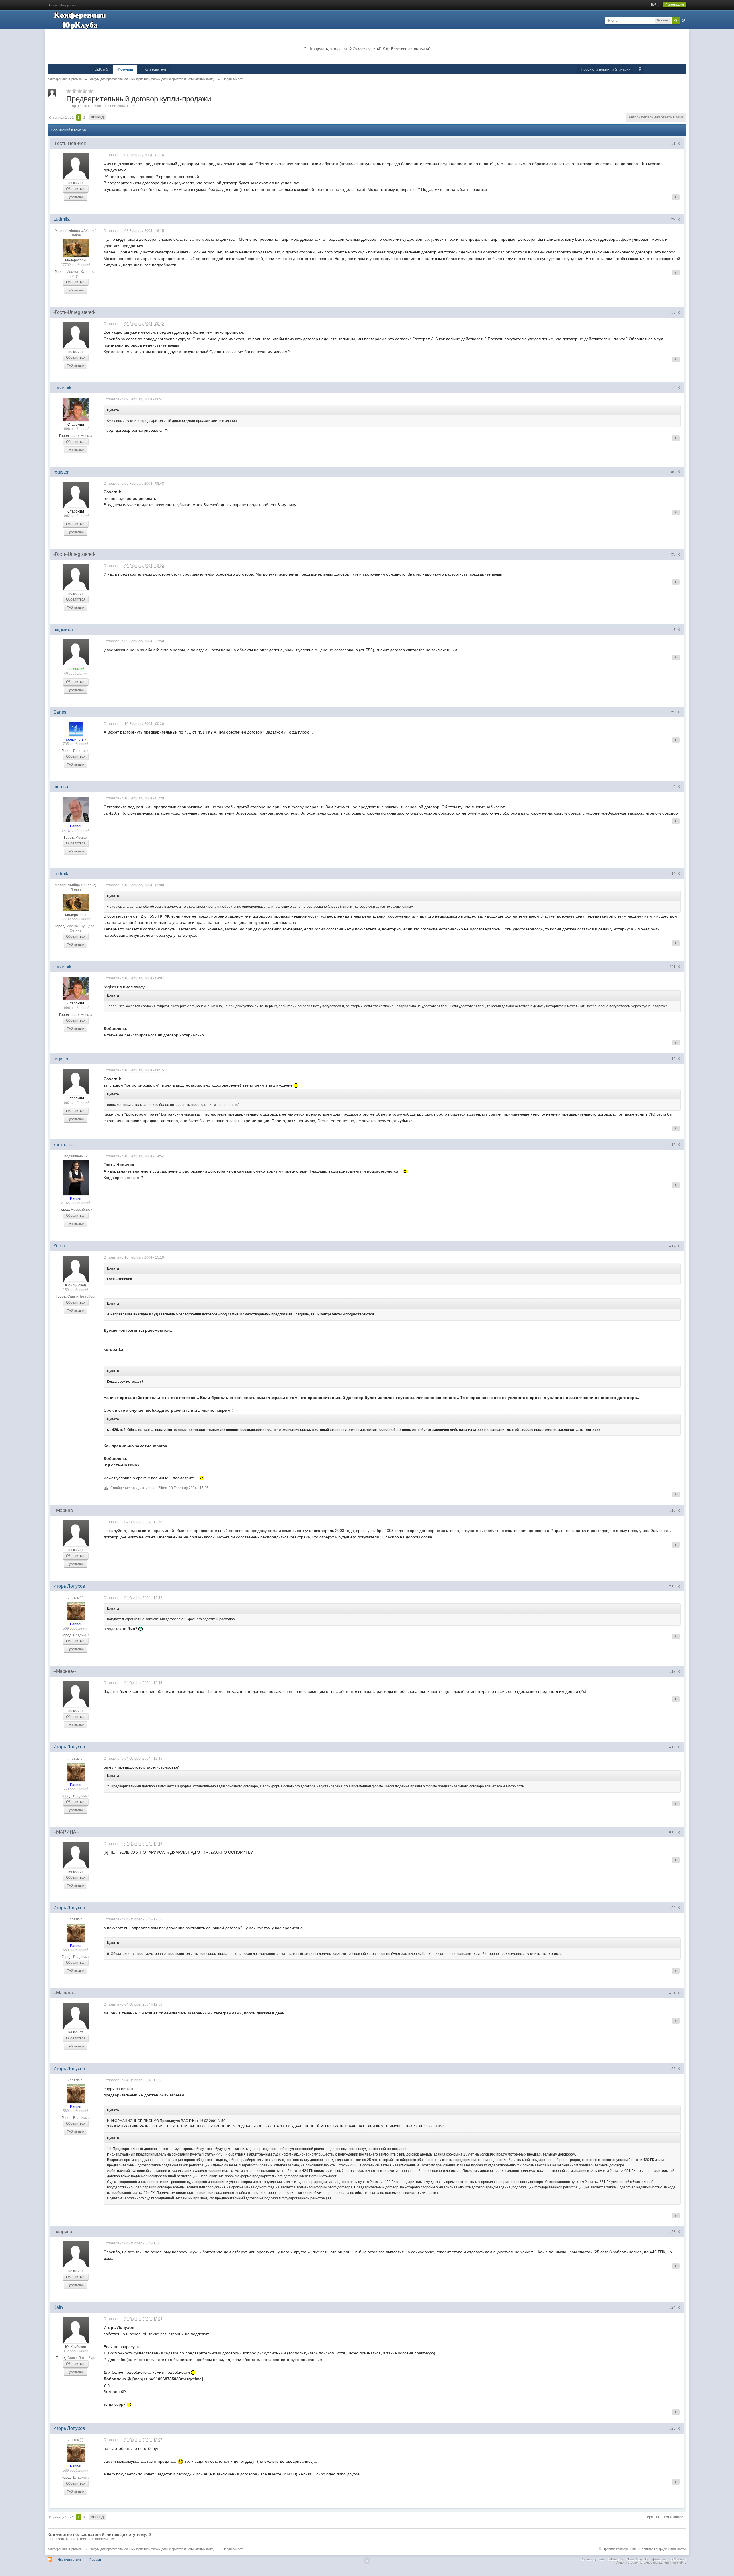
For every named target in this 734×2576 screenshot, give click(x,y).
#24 (673, 2307)
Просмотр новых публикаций (606, 69)
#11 (673, 967)
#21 (673, 1993)
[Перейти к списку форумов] (81, 20)
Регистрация (675, 5)
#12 (673, 1059)
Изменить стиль (69, 2559)
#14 (673, 1246)
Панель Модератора (62, 5)
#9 (674, 787)
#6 (674, 554)
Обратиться (76, 189)
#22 (673, 2069)
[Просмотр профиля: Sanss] (76, 729)
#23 (673, 2232)
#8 (674, 712)
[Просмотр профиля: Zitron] (76, 1268)
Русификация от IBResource (665, 2559)
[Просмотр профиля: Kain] (76, 2330)
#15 (673, 1511)
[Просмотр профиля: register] (76, 494)
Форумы (125, 69)
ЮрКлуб (101, 69)
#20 (673, 1908)
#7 (674, 630)
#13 (673, 1145)
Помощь (96, 2559)
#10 (673, 874)
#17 (673, 1671)
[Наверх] (367, 2561)
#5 (674, 472)
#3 (674, 312)
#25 (673, 2428)
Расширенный (683, 20)
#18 (673, 1747)
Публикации (76, 197)
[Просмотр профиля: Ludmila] (76, 248)
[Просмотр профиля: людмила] (76, 652)
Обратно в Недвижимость (665, 2517)
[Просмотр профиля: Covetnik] (76, 409)
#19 (673, 1832)
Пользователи (155, 69)
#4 (674, 388)
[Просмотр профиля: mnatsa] (76, 809)
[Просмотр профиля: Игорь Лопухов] (76, 1611)
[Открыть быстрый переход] (640, 70)
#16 (673, 1586)
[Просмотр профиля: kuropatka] (76, 1177)
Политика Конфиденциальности (662, 2549)
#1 (674, 144)
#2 (674, 219)
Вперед (97, 117)
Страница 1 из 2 (61, 118)
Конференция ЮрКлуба (65, 2549)
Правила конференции (619, 2549)
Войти (655, 5)
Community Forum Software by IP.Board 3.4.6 (612, 2559)
